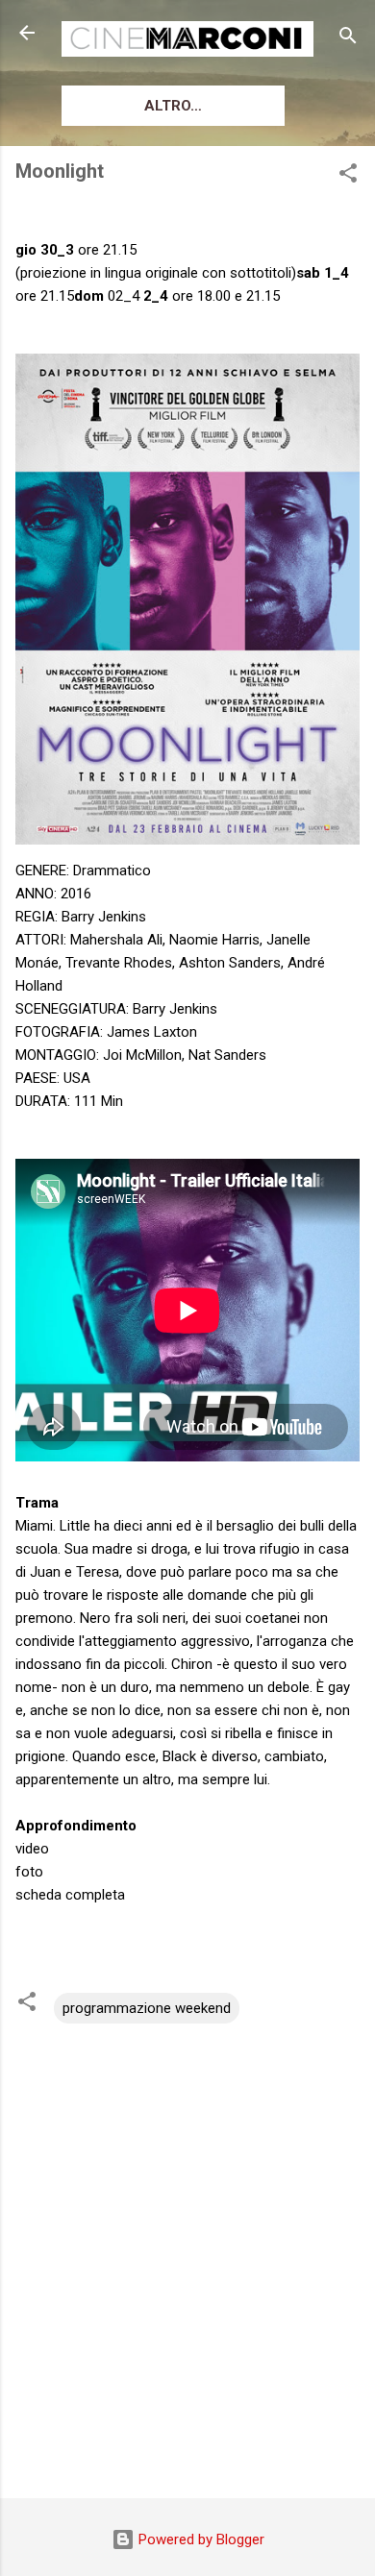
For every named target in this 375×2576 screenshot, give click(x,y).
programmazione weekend (147, 2008)
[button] (348, 176)
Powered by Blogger (200, 2539)
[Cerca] (348, 39)
